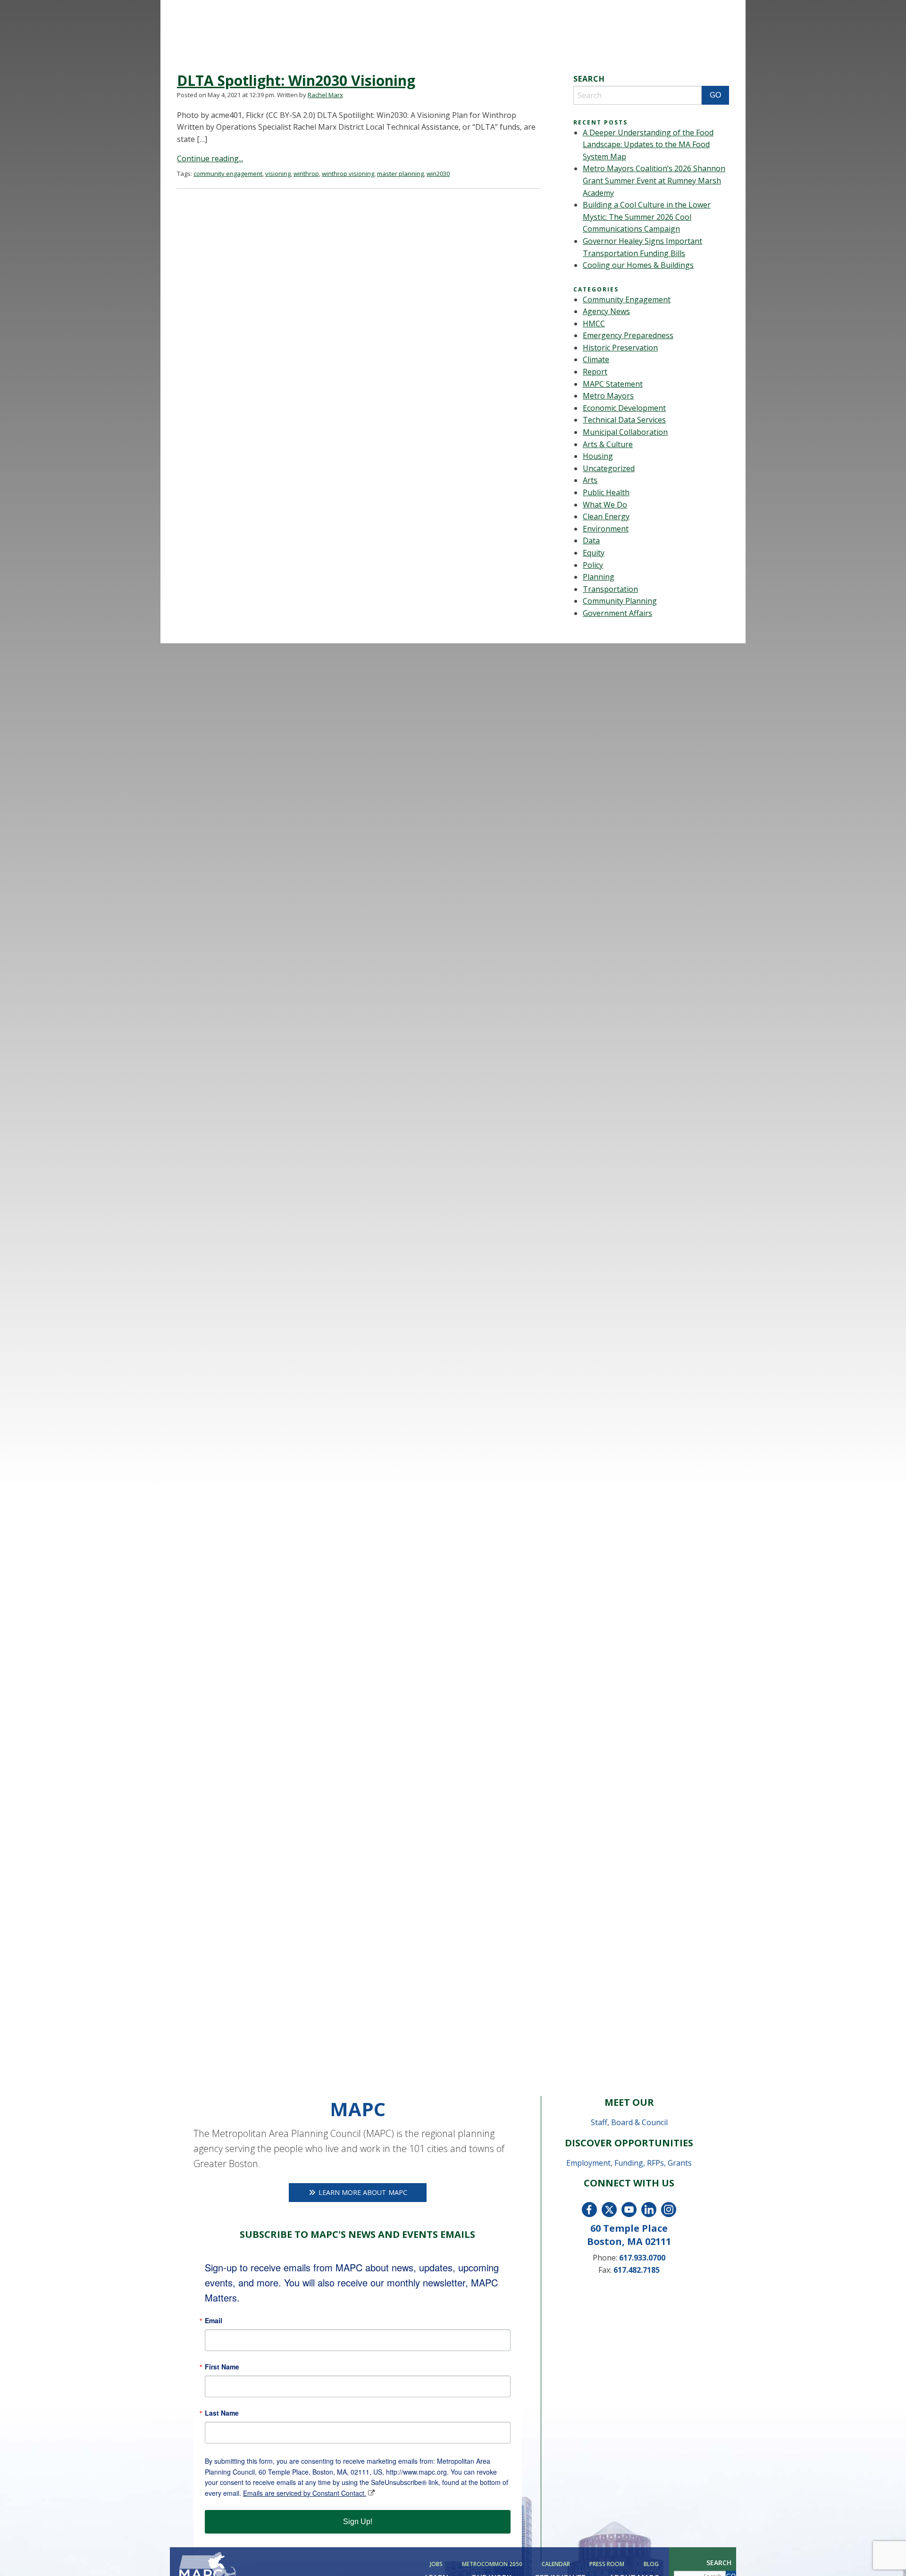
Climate (596, 359)
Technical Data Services (624, 420)
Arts (590, 480)
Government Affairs (617, 613)
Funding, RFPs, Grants (653, 2163)
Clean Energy (606, 516)
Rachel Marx (325, 95)
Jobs (436, 2564)
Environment (606, 529)
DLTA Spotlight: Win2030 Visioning (296, 80)
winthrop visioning (348, 174)
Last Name (222, 2413)
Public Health (606, 492)
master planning (400, 174)
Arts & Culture (608, 444)
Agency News (606, 311)
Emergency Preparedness (628, 335)
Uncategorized (609, 468)
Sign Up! (358, 2522)
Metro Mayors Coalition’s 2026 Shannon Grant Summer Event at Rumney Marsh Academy (654, 180)
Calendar (556, 2564)
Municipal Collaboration (625, 432)
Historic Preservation (620, 348)
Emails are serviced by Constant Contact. (305, 2493)
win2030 (438, 174)
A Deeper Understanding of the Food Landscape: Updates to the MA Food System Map (648, 145)
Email (214, 2320)
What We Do (605, 505)
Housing (598, 456)
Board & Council (639, 2122)
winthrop (306, 174)
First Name (222, 2367)
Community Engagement (627, 299)
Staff (599, 2122)
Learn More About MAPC (362, 2192)
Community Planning (620, 601)
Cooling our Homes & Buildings (638, 265)
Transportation (610, 589)
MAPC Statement (613, 384)
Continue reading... (210, 158)
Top (884, 2554)
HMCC (594, 324)
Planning (599, 577)
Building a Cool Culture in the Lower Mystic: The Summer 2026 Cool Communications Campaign (647, 217)
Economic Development (624, 408)
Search (719, 2563)
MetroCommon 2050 (492, 2564)
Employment (588, 2163)
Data (591, 540)
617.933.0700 (642, 2258)
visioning (278, 174)
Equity (594, 553)
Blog (651, 2564)
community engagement (228, 174)
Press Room (607, 2564)
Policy (593, 565)
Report (595, 372)
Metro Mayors (608, 396)
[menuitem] (438, 2564)
